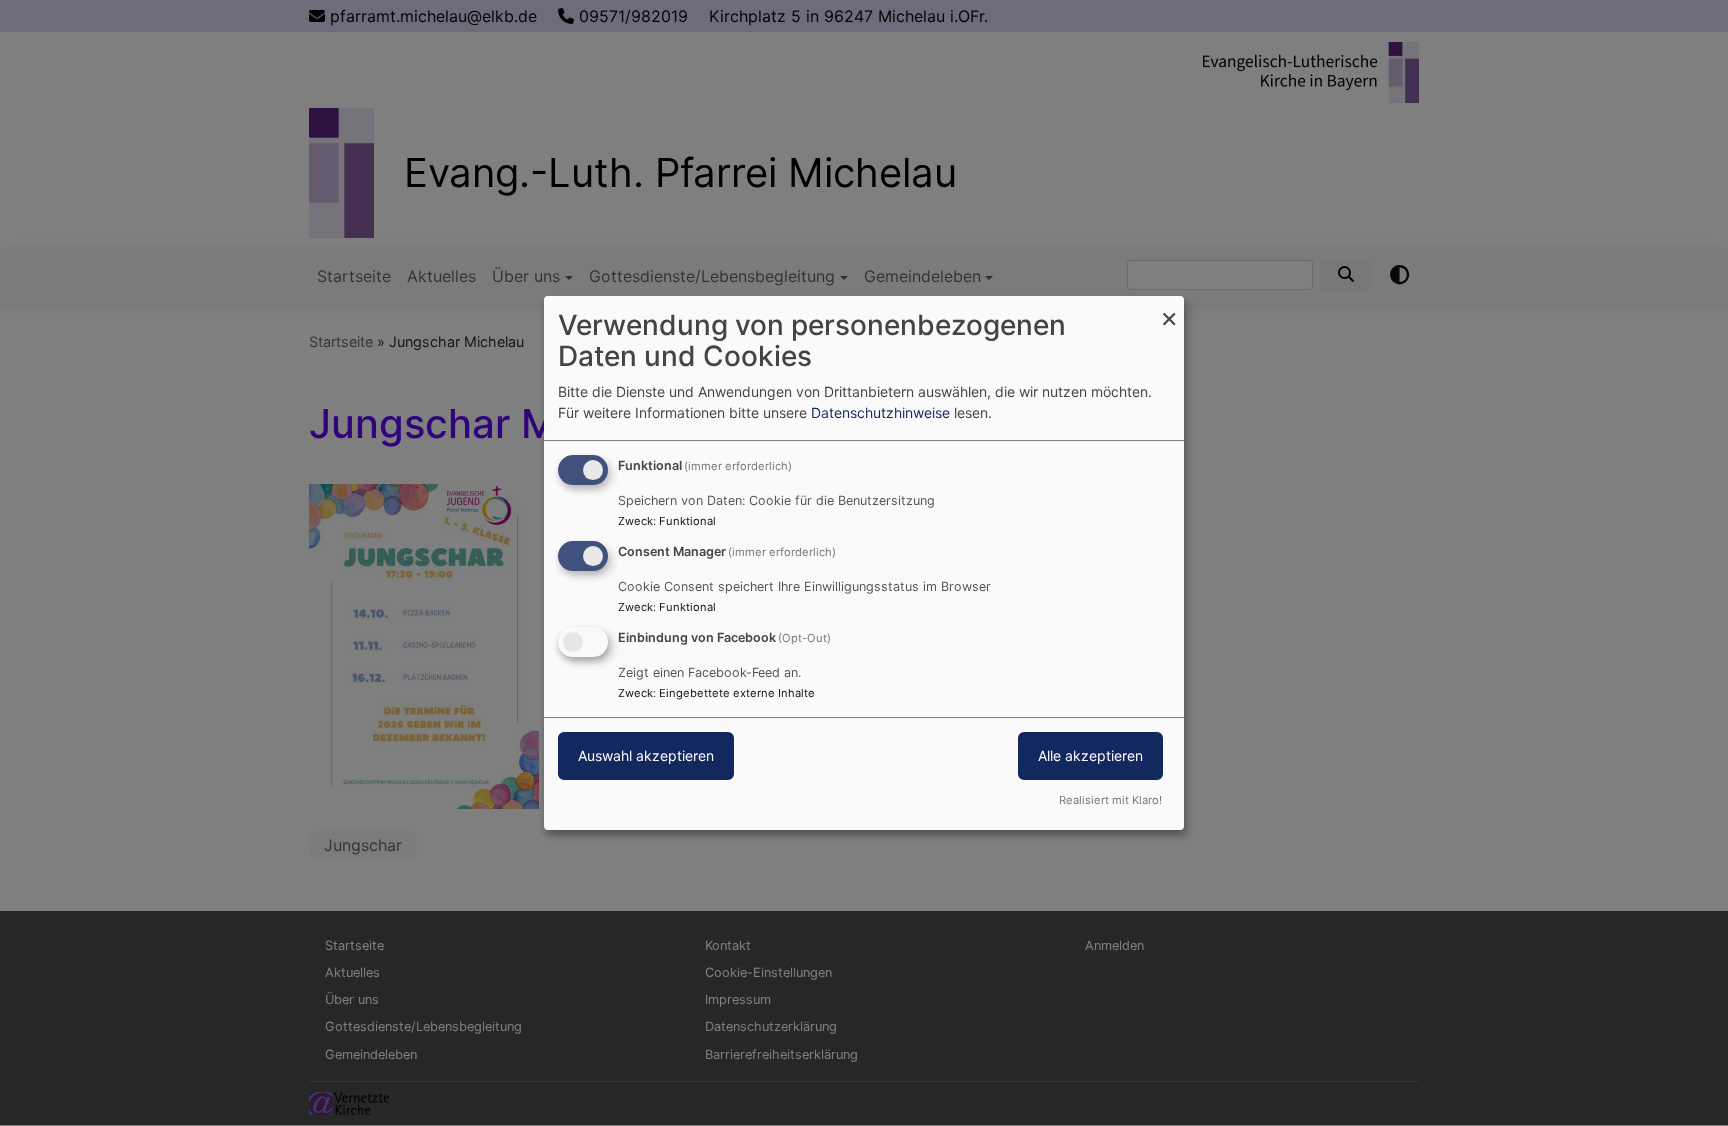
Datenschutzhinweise (880, 412)
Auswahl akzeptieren (646, 755)
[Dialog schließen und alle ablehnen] (1169, 308)
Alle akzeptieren (1090, 755)
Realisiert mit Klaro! (1110, 800)
